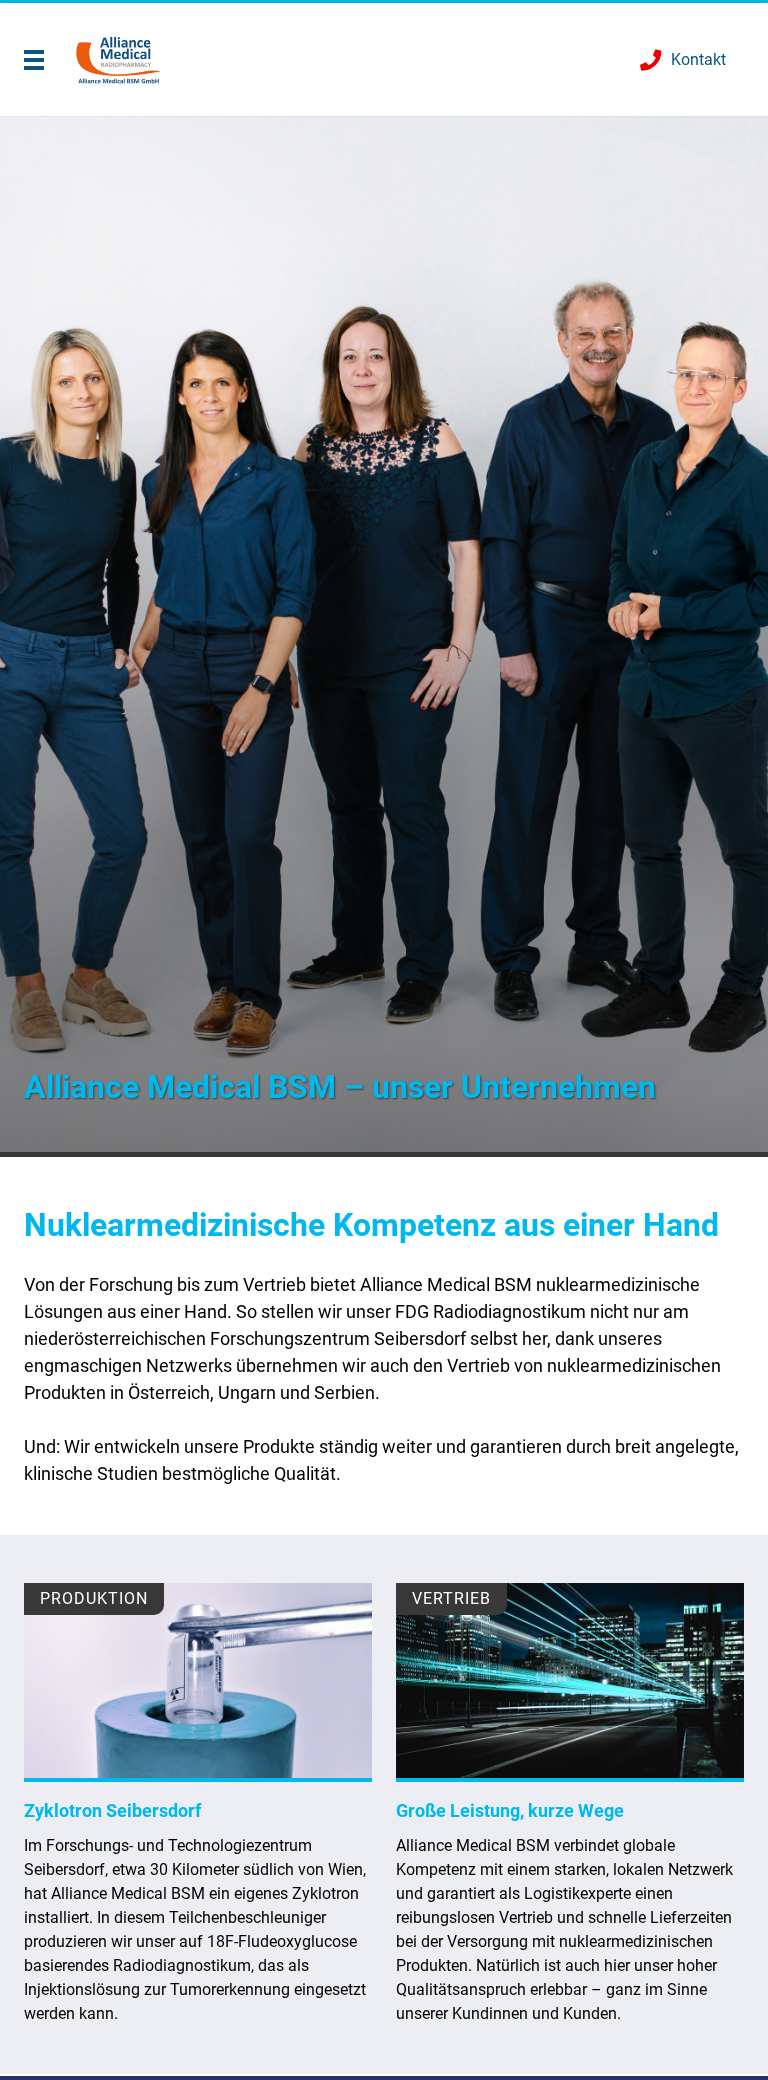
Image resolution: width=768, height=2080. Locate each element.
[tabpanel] (384, 637)
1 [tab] (384, 1154)
